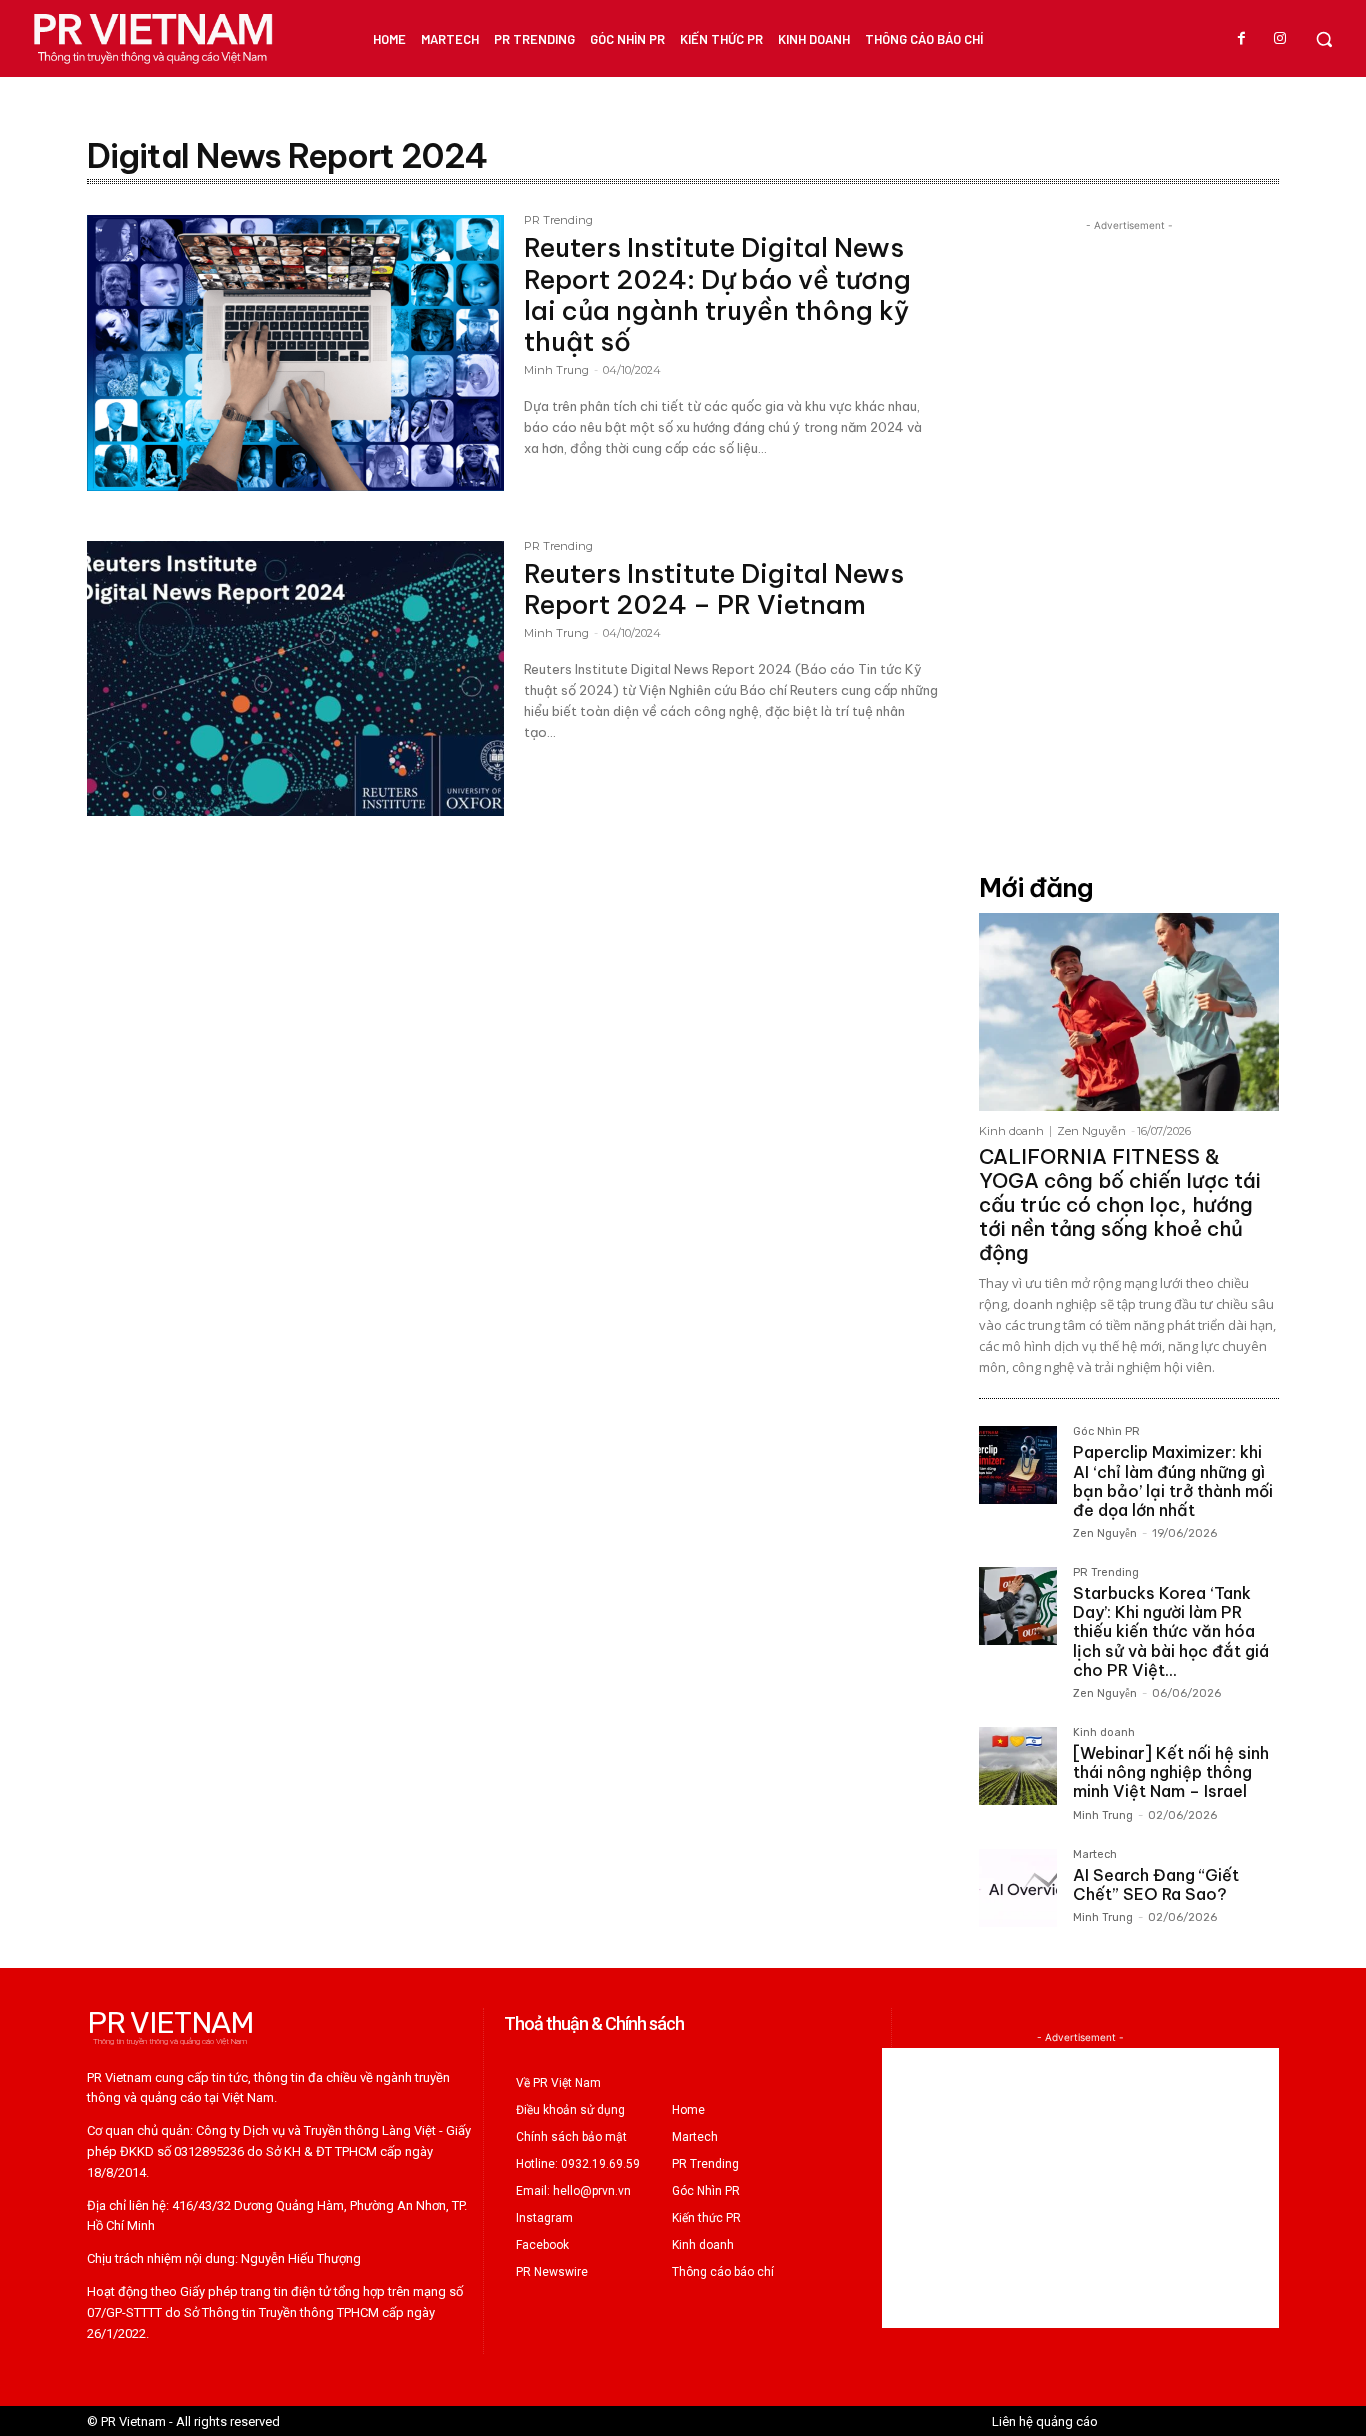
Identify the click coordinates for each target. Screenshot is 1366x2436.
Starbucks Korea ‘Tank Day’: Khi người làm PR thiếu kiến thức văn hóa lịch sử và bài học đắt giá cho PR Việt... (1171, 1631)
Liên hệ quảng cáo (1045, 2421)
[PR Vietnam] (152, 38)
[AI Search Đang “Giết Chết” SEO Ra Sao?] (1018, 1888)
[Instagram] (1280, 39)
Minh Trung (556, 370)
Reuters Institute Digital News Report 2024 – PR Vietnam (714, 589)
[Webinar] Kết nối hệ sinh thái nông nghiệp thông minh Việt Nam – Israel (1171, 1772)
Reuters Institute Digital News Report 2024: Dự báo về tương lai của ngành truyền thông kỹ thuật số (717, 294)
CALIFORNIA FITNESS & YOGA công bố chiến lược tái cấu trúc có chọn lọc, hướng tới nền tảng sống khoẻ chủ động (1120, 1204)
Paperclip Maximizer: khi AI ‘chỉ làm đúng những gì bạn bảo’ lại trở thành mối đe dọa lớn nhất (1173, 1481)
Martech (1095, 1855)
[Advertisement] (1129, 536)
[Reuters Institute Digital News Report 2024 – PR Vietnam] (295, 679)
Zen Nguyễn (1091, 1131)
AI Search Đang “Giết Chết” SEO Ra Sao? (1156, 1884)
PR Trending (558, 221)
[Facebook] (1242, 39)
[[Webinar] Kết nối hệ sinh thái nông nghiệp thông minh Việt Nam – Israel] (1018, 1766)
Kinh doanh (1011, 1131)
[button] (1324, 39)
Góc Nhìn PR (1106, 1432)
